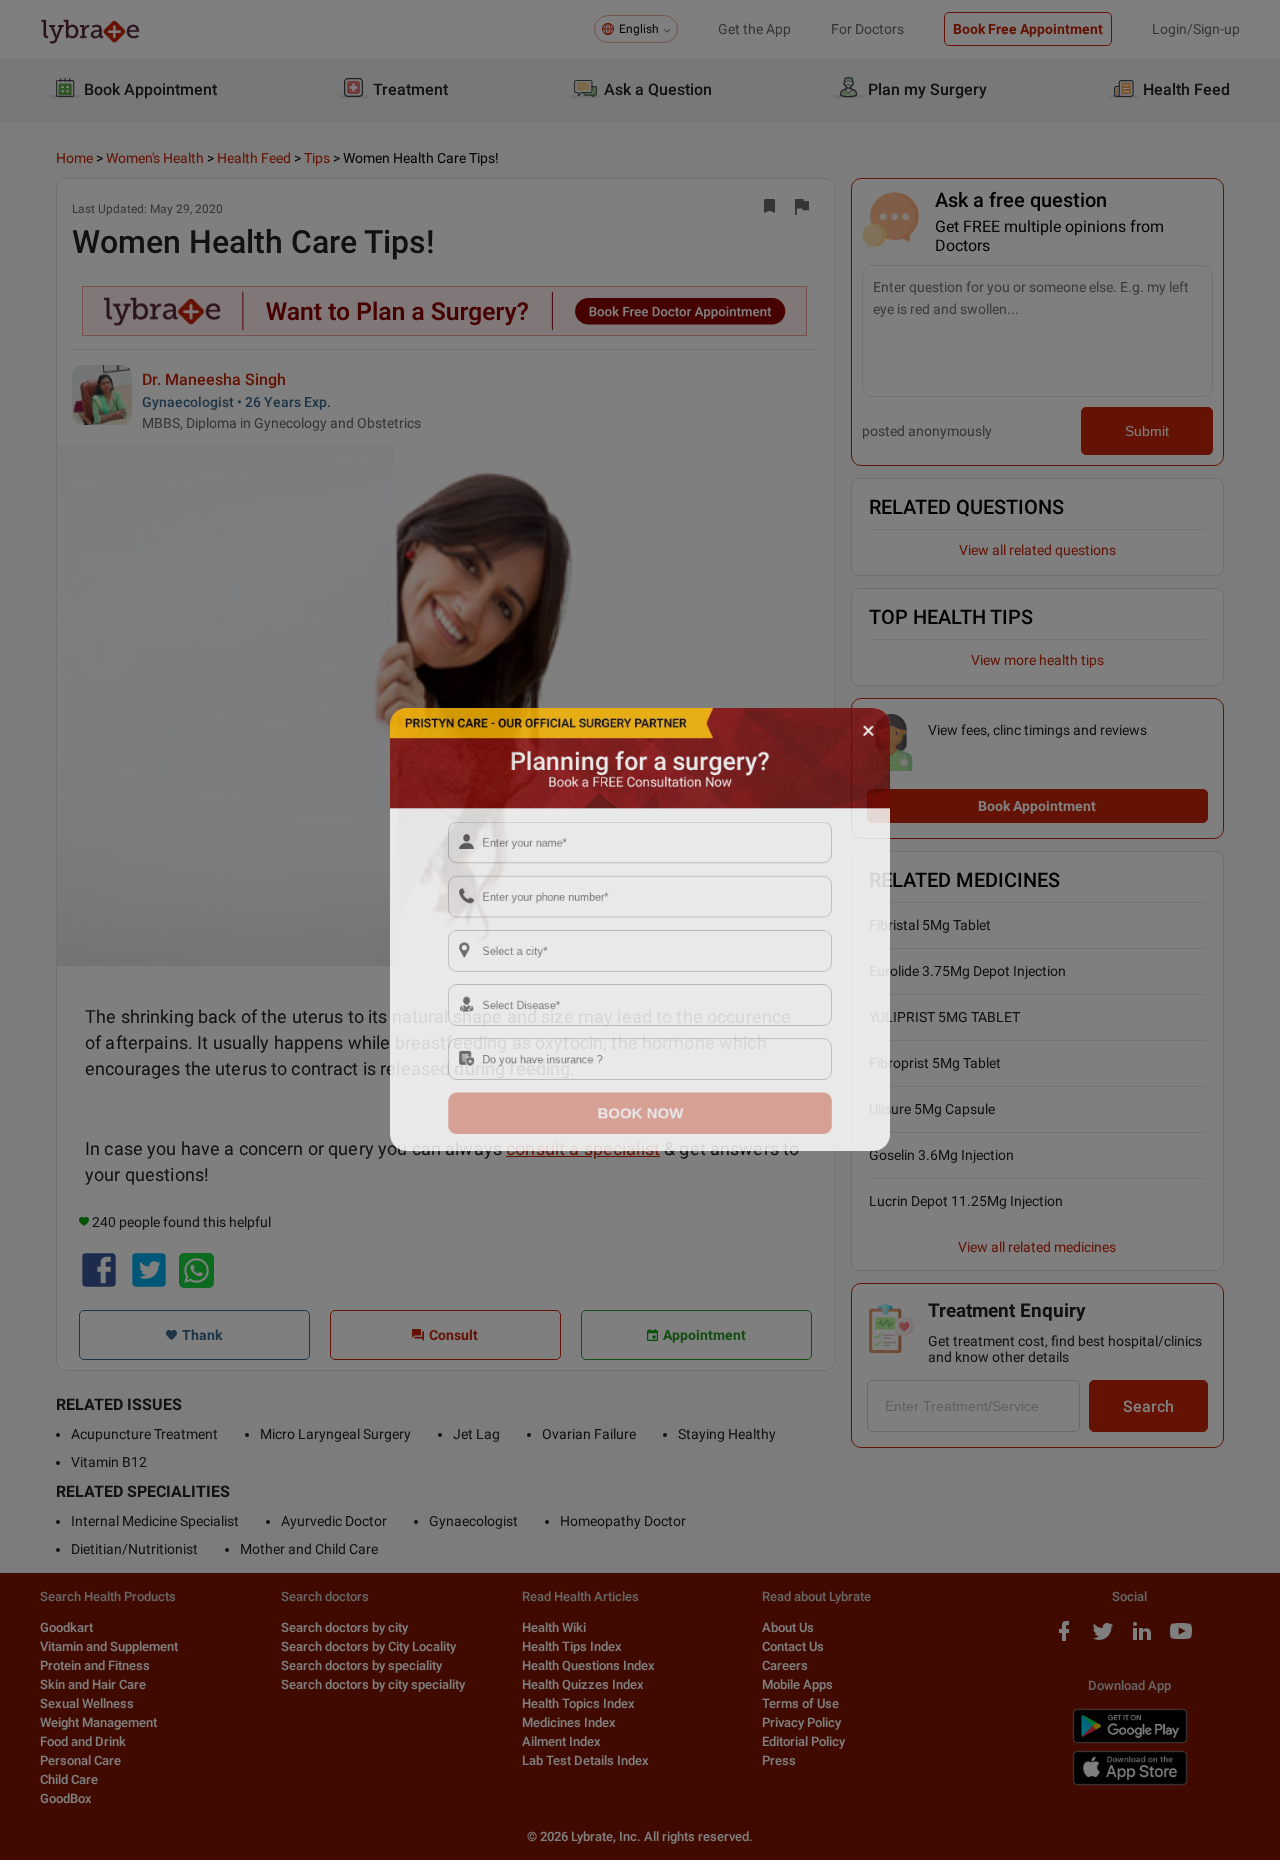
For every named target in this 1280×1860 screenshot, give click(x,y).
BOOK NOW (640, 1150)
